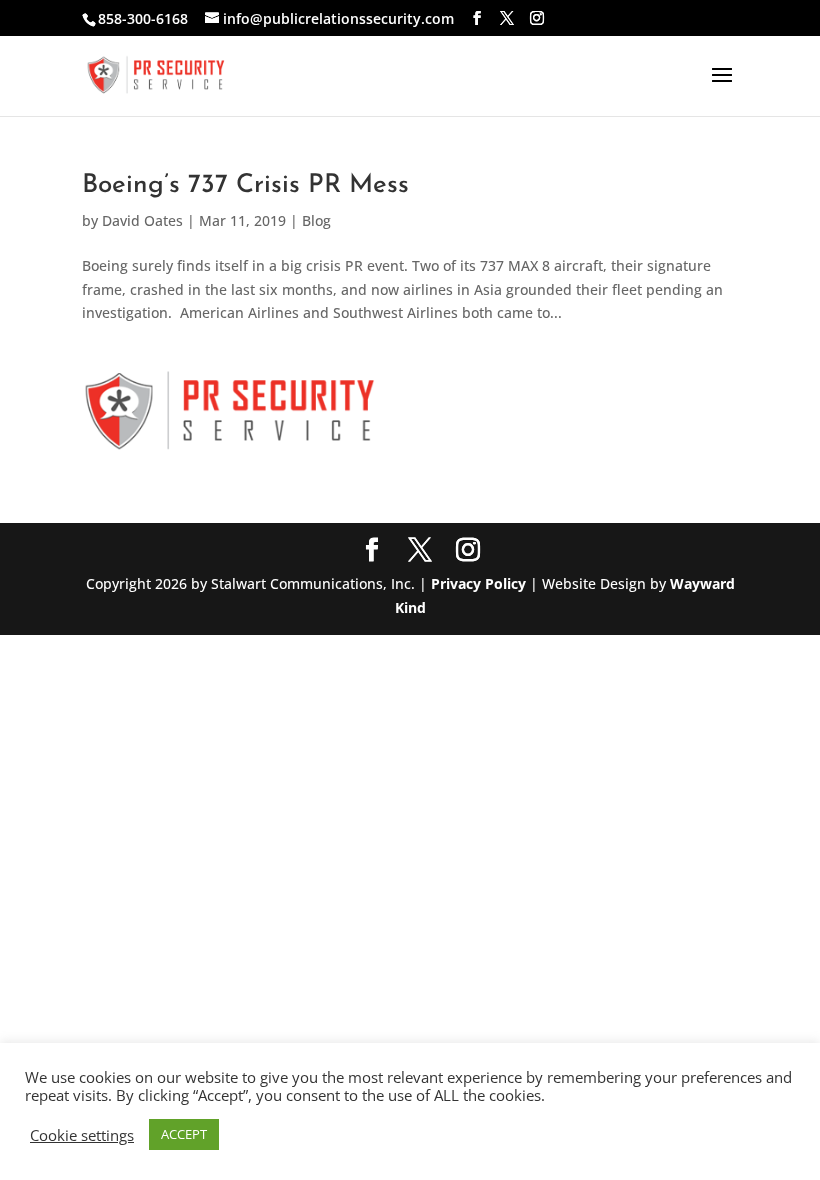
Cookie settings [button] (82, 1135)
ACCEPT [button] (184, 1134)
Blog (316, 220)
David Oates (142, 220)
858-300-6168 (143, 18)
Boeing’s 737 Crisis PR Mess (245, 185)
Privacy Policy (478, 583)
